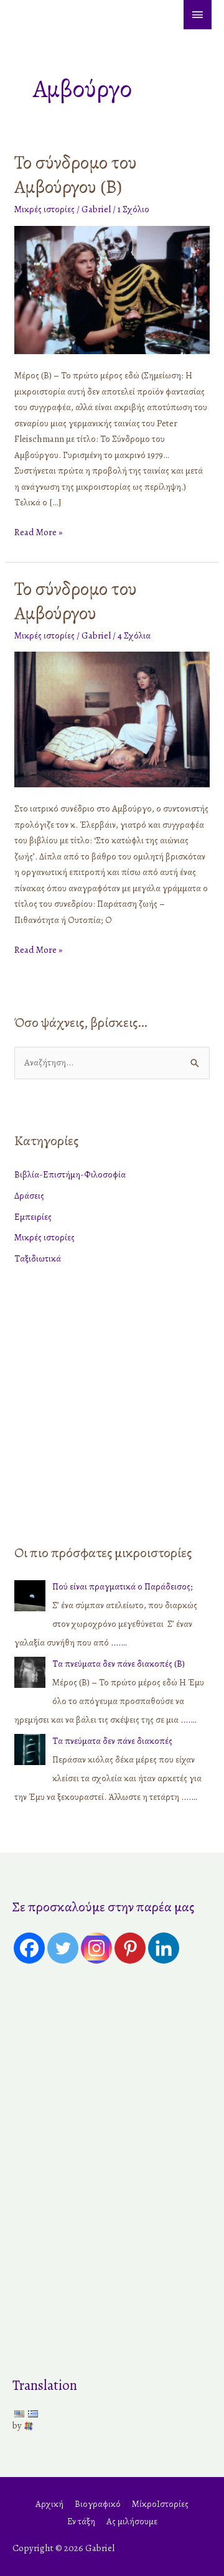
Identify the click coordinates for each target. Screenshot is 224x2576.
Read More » (38, 532)
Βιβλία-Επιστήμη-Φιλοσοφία (70, 1174)
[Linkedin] (164, 1948)
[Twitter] (63, 1948)
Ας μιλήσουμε (132, 2521)
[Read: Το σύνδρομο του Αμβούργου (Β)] (112, 289)
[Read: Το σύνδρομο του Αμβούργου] (112, 718)
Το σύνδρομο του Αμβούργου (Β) (76, 175)
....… (119, 1642)
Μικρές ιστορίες (44, 209)
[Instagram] (96, 1948)
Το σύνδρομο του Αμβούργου (76, 601)
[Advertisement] (112, 1402)
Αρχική (49, 2504)
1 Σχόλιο (133, 209)
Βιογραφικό (98, 2504)
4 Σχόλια (134, 635)
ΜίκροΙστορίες (160, 2504)
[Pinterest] (130, 1948)
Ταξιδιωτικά (38, 1258)
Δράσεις (29, 1196)
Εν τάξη (81, 2521)
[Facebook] (29, 1948)
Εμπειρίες (33, 1217)
